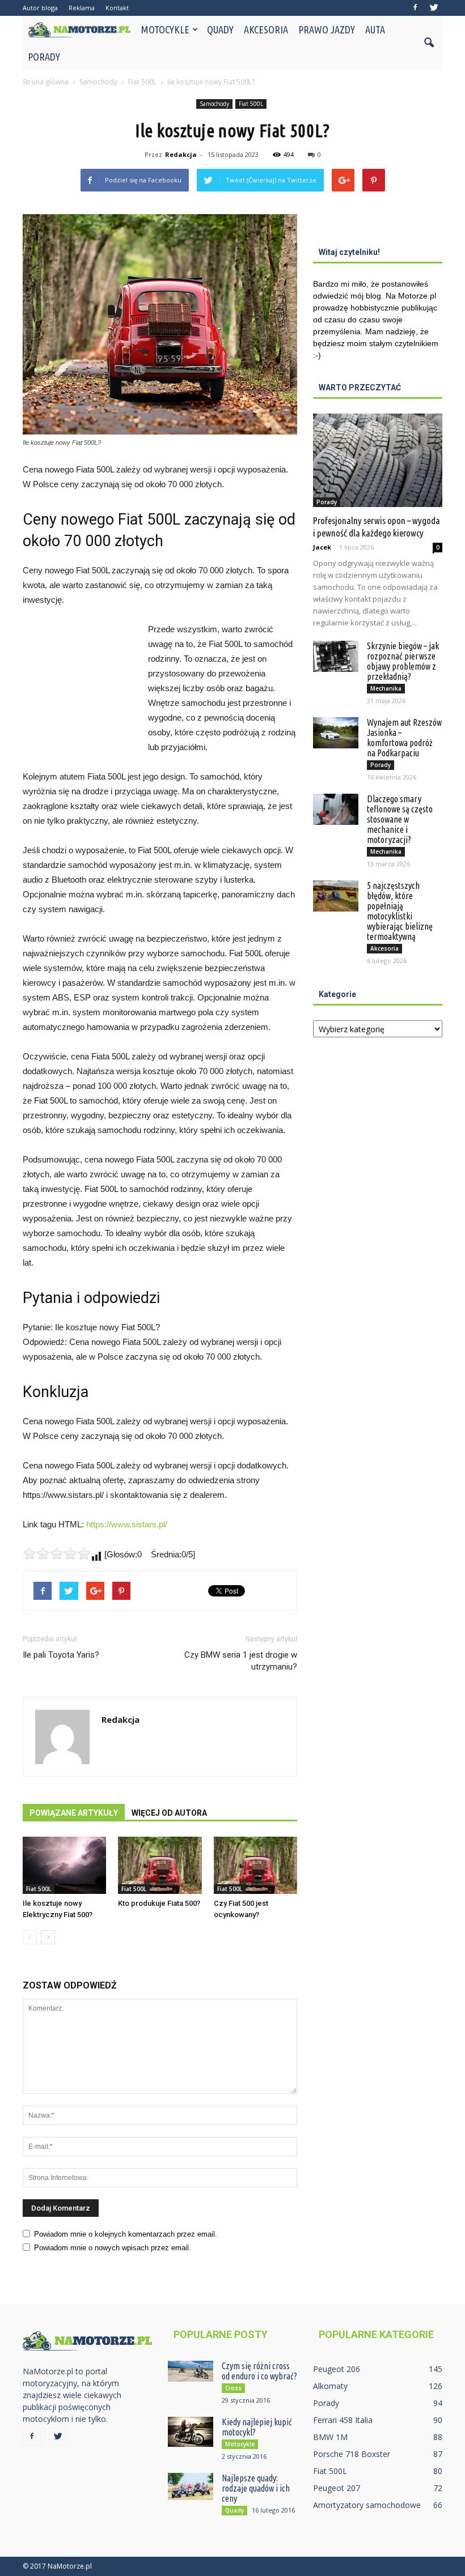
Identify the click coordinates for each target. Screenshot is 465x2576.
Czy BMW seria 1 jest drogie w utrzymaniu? (241, 1661)
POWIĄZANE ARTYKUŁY (74, 1813)
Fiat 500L (251, 104)
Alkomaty (330, 2386)
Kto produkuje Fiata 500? (159, 1903)
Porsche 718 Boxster (352, 2454)
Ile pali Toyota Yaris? (61, 1655)
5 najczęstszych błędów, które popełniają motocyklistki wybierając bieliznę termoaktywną (400, 911)
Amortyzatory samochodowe (367, 2505)
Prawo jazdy (327, 29)
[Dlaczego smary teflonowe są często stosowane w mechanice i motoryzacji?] (336, 809)
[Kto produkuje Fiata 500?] (160, 1865)
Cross (233, 2388)
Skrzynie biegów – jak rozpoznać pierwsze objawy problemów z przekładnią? (403, 661)
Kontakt (117, 8)
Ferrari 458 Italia (343, 2420)
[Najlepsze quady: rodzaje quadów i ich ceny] (191, 2486)
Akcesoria (266, 29)
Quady (220, 29)
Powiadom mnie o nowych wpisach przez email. (113, 2248)
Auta (375, 29)
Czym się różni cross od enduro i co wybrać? (259, 2371)
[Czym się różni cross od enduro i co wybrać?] (191, 2371)
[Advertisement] (79, 684)
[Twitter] (434, 8)
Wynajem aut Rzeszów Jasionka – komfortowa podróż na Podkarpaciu (404, 738)
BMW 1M (330, 2437)
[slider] (57, 1553)
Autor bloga (40, 8)
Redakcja (181, 154)
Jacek (322, 547)
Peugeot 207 (337, 2488)
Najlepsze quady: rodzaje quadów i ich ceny (256, 2488)
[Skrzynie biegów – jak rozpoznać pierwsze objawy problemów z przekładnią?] (336, 656)
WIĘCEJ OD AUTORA (169, 1813)
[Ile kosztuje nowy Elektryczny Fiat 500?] (64, 1865)
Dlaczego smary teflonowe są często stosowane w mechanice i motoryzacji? (400, 819)
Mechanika (386, 688)
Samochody (214, 104)
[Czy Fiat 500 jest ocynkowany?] (255, 1865)
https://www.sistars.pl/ (127, 1524)
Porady (44, 57)
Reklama (82, 8)
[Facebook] (415, 8)
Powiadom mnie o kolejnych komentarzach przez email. (126, 2234)
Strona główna (46, 82)
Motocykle (165, 29)
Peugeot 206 (337, 2369)
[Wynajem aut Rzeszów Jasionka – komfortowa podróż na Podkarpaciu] (336, 733)
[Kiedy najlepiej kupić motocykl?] (191, 2432)
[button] (429, 43)
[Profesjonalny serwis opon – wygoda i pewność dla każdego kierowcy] (378, 460)
